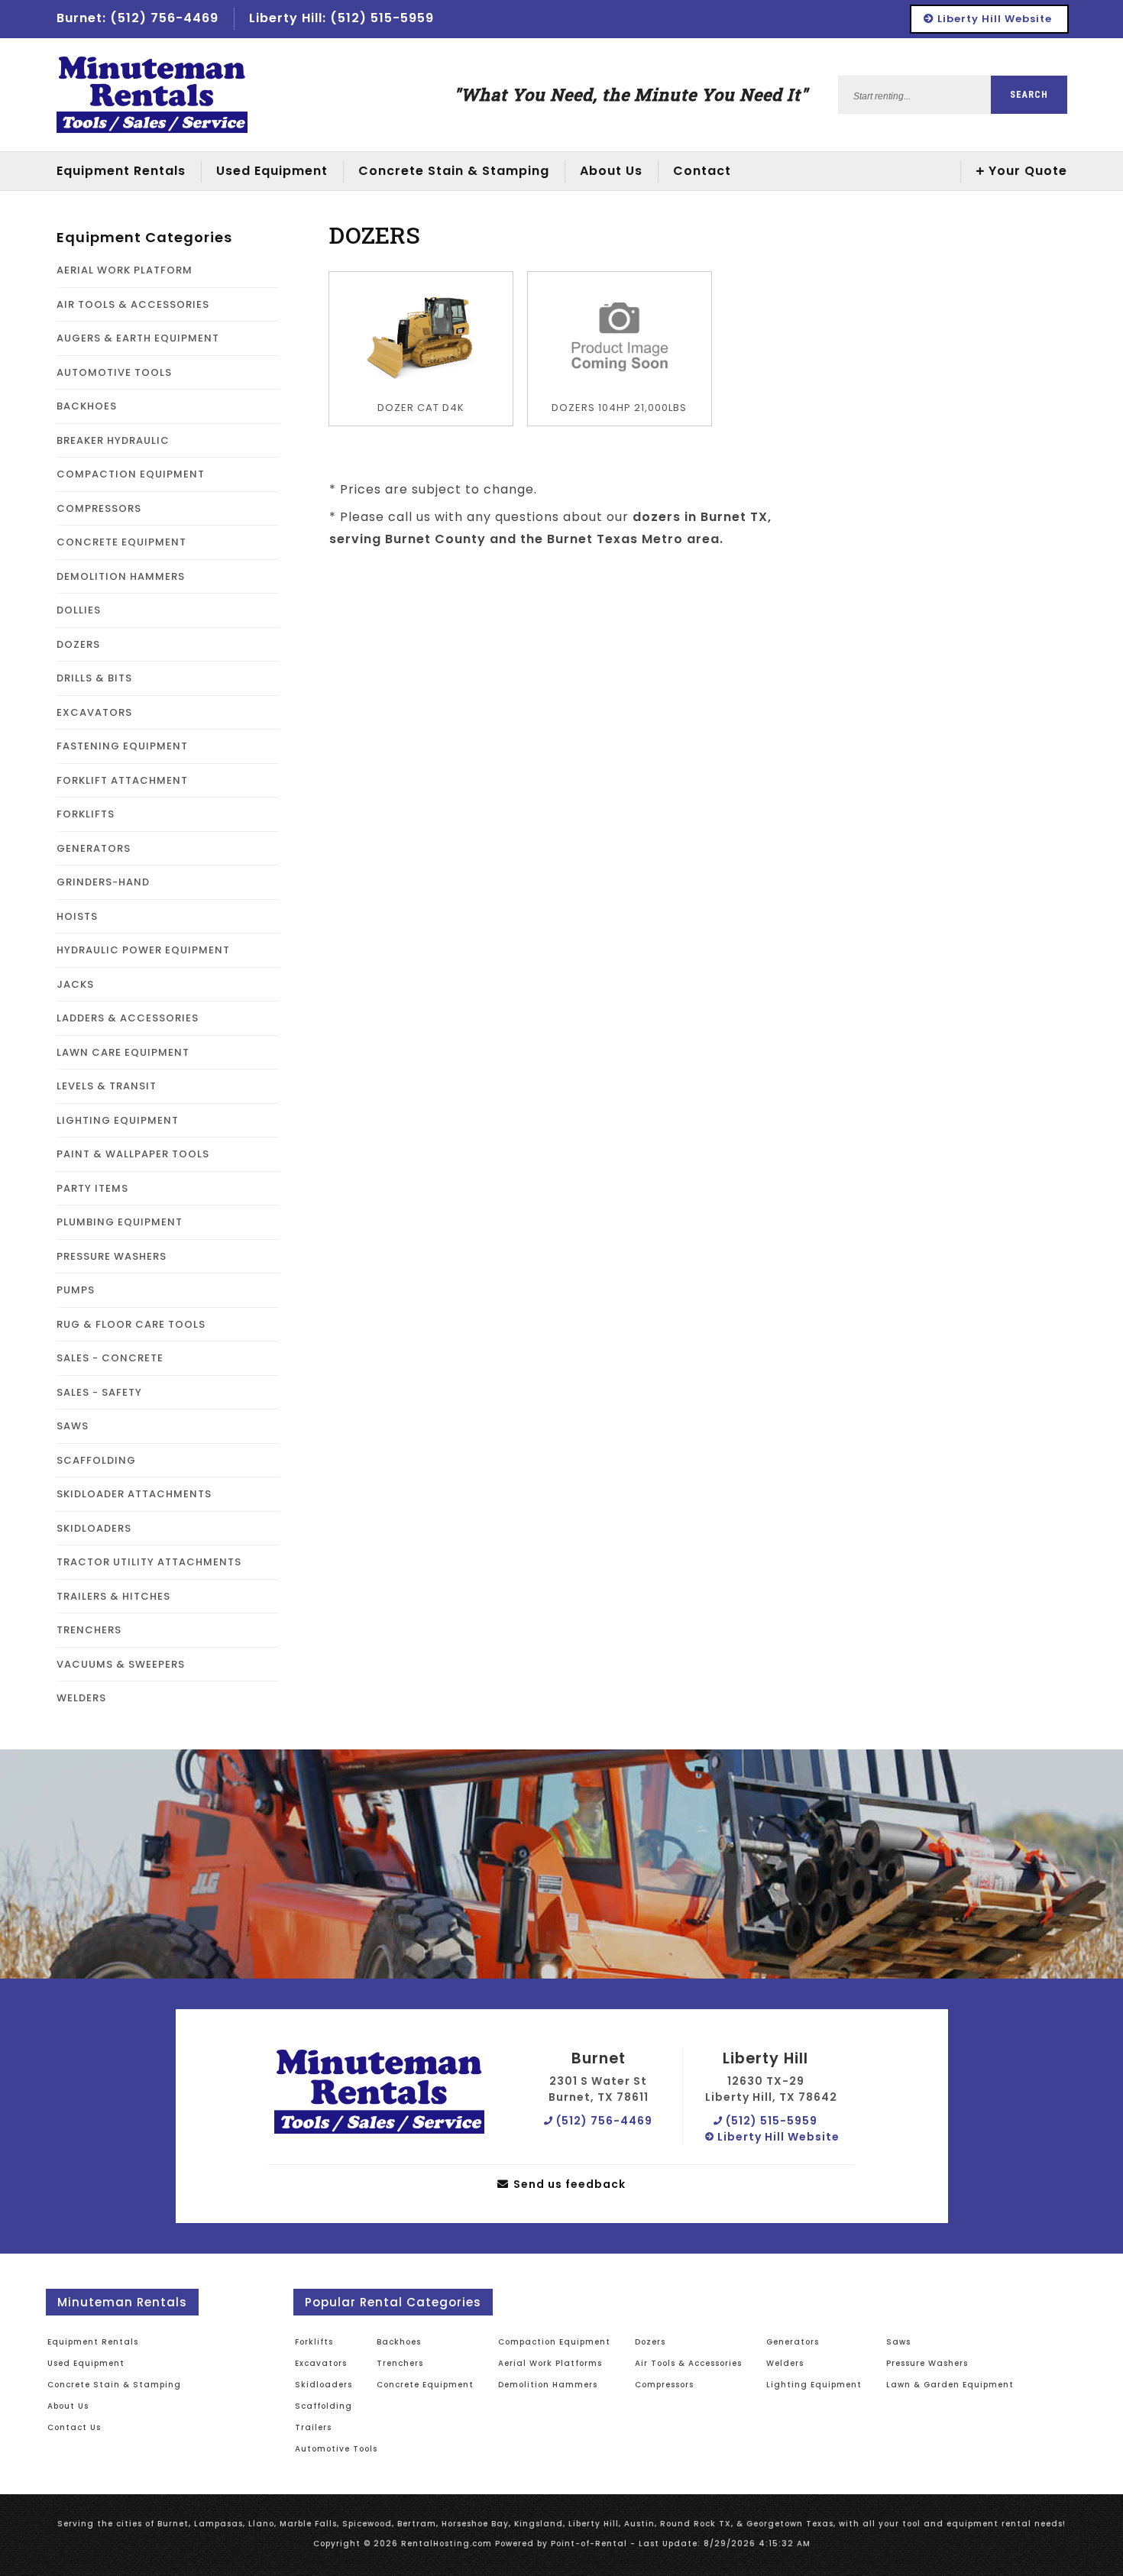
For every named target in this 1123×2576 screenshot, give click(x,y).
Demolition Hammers (548, 2385)
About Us (68, 2406)
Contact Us (74, 2427)
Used (272, 171)
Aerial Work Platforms (550, 2363)
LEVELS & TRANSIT (107, 1086)
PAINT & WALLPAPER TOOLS (133, 1154)
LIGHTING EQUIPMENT (118, 1120)
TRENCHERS (89, 1630)
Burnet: (138, 18)
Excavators (321, 2363)
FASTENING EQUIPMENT (122, 746)
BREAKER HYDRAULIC (113, 440)
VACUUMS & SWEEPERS (121, 1664)
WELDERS (81, 1698)
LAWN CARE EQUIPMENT (123, 1052)
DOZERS (78, 644)
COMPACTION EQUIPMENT (131, 474)
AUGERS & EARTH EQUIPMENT (138, 338)
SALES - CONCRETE (110, 1358)
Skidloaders (324, 2385)
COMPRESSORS (99, 508)
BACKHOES (87, 406)
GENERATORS (94, 848)
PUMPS (76, 1290)
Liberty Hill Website (993, 19)
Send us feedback (568, 2184)
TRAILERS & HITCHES (113, 1596)
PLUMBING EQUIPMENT (120, 1222)
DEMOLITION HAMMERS (121, 576)
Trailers (313, 2427)
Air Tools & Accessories (688, 2363)
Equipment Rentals (93, 2342)
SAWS (73, 1426)
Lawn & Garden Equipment (950, 2385)
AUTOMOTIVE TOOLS (114, 372)
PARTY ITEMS (92, 1188)
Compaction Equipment (554, 2342)
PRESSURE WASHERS (112, 1256)
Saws (898, 2342)
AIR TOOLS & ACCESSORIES (133, 304)
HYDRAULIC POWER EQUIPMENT (143, 950)
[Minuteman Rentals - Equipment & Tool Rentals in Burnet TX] (152, 95)
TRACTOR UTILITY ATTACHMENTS (149, 1562)
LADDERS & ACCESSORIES (128, 1018)
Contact (702, 171)
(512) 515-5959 (770, 2121)
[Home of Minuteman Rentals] (379, 2092)
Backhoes (399, 2342)
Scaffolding (324, 2406)
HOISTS (77, 916)
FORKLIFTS (86, 814)
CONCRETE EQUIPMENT (121, 542)
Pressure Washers (927, 2363)
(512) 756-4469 (603, 2121)
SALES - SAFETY (99, 1392)
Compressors (664, 2385)
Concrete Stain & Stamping (454, 171)
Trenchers (400, 2363)
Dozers (650, 2342)
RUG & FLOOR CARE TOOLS (131, 1324)
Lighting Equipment (814, 2385)
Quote (1028, 171)
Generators (793, 2342)
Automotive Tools (336, 2449)
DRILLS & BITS (94, 678)
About (611, 171)
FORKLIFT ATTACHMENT (122, 780)
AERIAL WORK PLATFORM (125, 270)
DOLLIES (79, 610)
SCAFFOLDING (96, 1460)
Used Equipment (86, 2363)
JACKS (75, 984)
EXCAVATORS (94, 712)
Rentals (121, 171)
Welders (785, 2363)
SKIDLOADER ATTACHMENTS (134, 1494)
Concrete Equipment (425, 2385)
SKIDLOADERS (94, 1528)
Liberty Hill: (341, 18)
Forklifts (314, 2342)
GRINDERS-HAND (103, 882)
